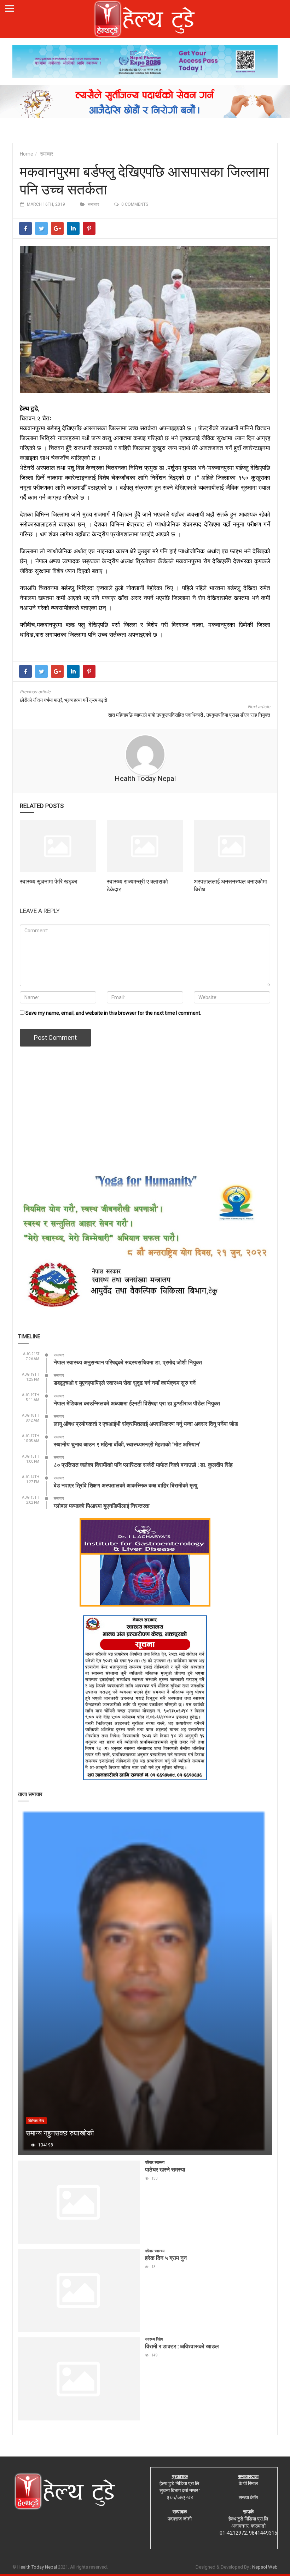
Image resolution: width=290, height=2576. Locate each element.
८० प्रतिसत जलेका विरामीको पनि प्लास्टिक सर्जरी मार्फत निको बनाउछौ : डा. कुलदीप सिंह (143, 1465)
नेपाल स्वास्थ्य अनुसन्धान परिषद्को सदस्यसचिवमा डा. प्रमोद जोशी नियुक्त (128, 1362)
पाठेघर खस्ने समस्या (165, 2169)
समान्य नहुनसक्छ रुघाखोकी (60, 2133)
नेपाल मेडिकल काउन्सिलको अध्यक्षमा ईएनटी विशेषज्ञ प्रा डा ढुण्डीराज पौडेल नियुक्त (137, 1403)
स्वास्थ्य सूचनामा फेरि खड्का (49, 881)
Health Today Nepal (145, 779)
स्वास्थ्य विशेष (154, 2339)
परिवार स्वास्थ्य (155, 2163)
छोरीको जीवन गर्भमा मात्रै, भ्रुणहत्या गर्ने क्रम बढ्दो (63, 700)
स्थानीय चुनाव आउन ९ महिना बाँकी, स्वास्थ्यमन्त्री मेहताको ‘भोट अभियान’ (127, 1444)
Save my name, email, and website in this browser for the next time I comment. (113, 1013)
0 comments (135, 204)
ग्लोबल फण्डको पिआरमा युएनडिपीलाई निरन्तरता (102, 1506)
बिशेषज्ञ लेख (36, 2121)
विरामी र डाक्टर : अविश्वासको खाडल (182, 2346)
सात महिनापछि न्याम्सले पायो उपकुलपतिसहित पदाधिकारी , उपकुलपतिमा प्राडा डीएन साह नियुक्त (189, 715)
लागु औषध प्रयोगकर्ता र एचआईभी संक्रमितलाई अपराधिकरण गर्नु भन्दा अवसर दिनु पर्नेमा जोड (146, 1424)
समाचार (47, 154)
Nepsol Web (265, 2567)
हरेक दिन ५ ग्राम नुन (166, 2258)
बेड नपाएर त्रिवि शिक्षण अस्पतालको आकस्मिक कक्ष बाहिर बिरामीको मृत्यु (126, 1485)
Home (27, 154)
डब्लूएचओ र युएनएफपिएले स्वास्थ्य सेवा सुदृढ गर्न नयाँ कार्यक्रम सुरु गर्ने (125, 1383)
